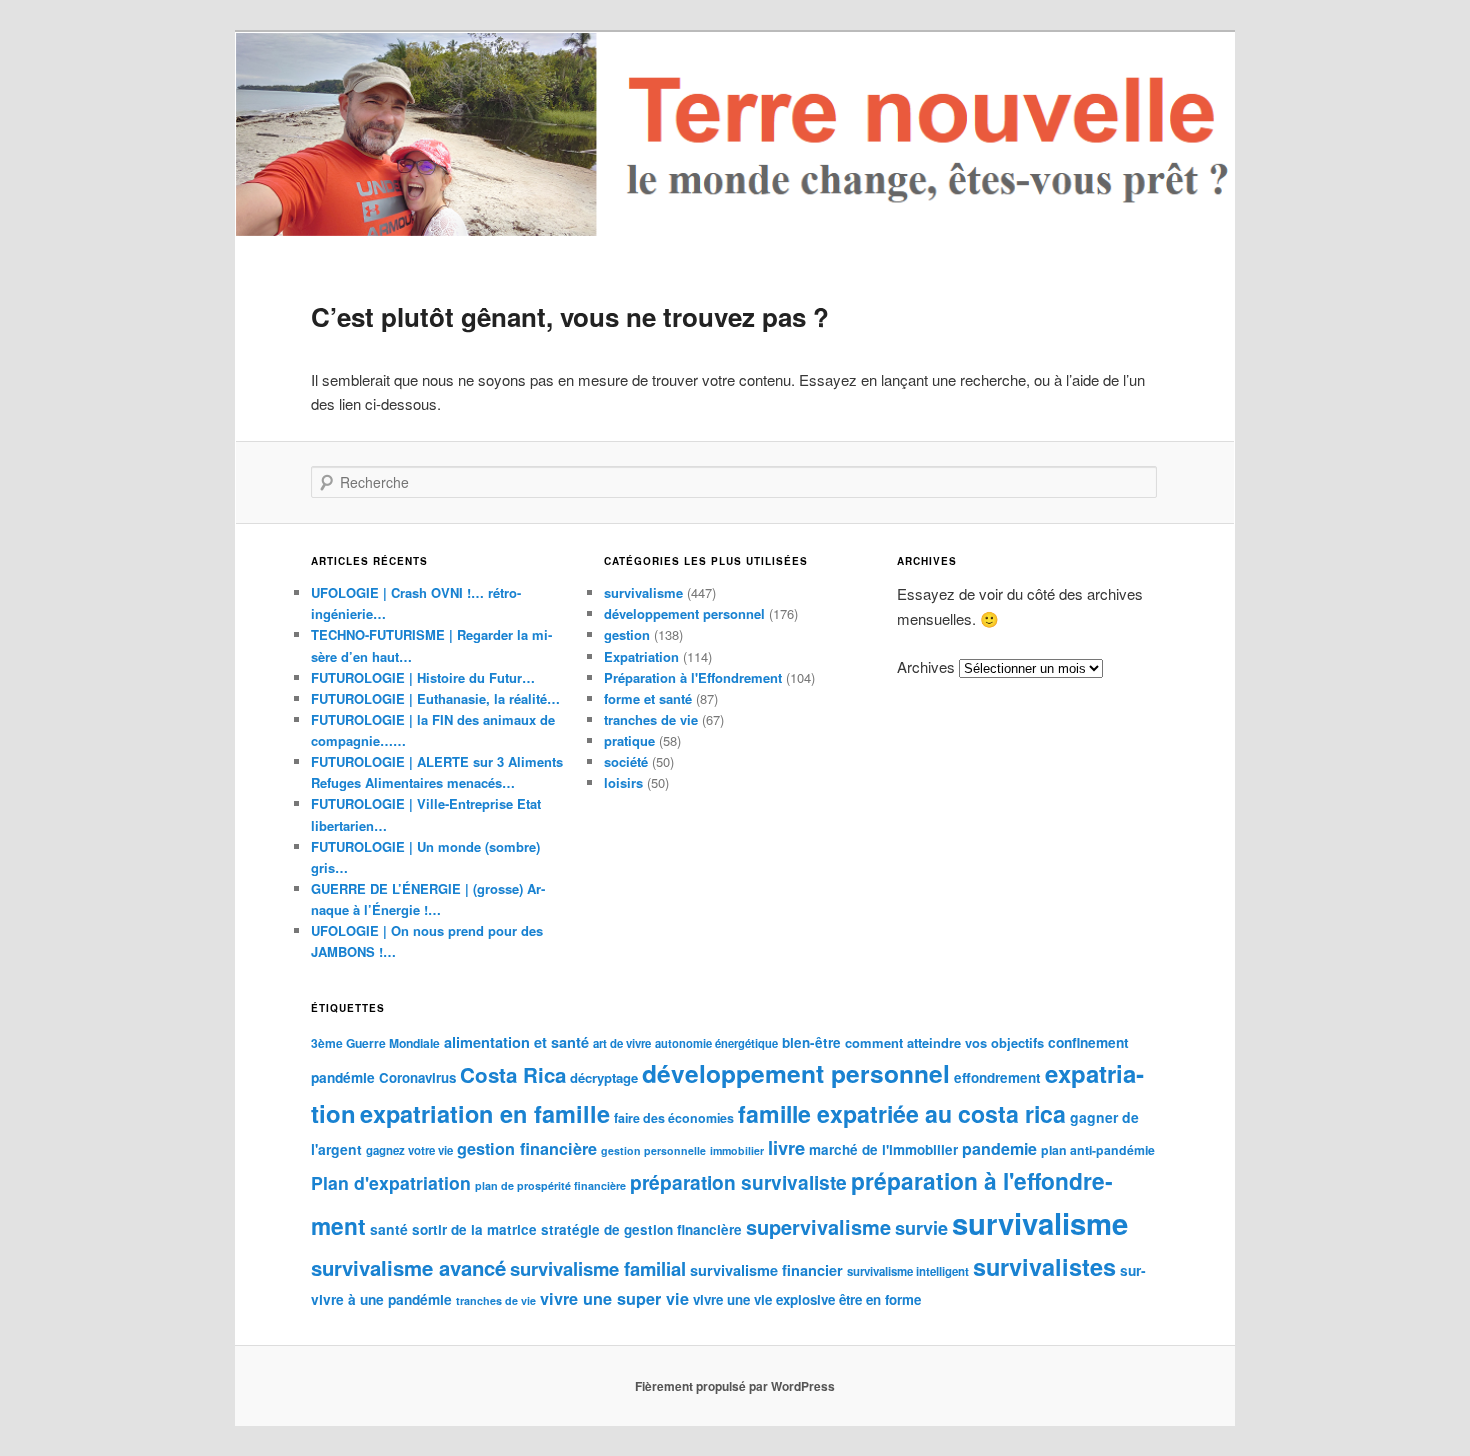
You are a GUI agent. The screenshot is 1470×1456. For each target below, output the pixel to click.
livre (786, 1147)
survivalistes (1044, 1266)
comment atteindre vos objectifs (944, 1042)
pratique (629, 740)
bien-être (811, 1042)
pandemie (999, 1148)
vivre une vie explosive (764, 1299)
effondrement (997, 1077)
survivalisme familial (598, 1268)
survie (921, 1228)
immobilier (737, 1150)
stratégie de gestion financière (641, 1229)
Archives (926, 666)
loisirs (623, 782)
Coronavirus (417, 1077)
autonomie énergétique (716, 1043)
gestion (627, 634)
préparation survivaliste (738, 1182)
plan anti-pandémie (1098, 1150)
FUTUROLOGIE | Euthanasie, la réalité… (435, 698)
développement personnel (684, 613)
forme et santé (648, 698)
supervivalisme (818, 1226)
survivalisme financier (766, 1270)
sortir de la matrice (474, 1229)
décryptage (604, 1077)
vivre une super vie (614, 1298)
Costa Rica (513, 1074)
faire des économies (674, 1118)
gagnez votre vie (409, 1150)
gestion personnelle (653, 1150)
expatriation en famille (485, 1113)
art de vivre (622, 1043)
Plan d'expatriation (391, 1182)
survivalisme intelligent (908, 1271)
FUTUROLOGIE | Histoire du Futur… (423, 677)
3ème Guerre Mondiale (375, 1043)
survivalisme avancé (408, 1267)
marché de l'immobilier (883, 1149)
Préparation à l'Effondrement (693, 677)
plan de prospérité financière (550, 1185)
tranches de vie (651, 719)
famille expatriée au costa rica (902, 1113)
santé (389, 1229)
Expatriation (641, 656)
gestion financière (527, 1148)
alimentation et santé (516, 1042)
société (626, 761)
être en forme (880, 1299)
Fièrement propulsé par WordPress (735, 1386)
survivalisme (643, 592)
